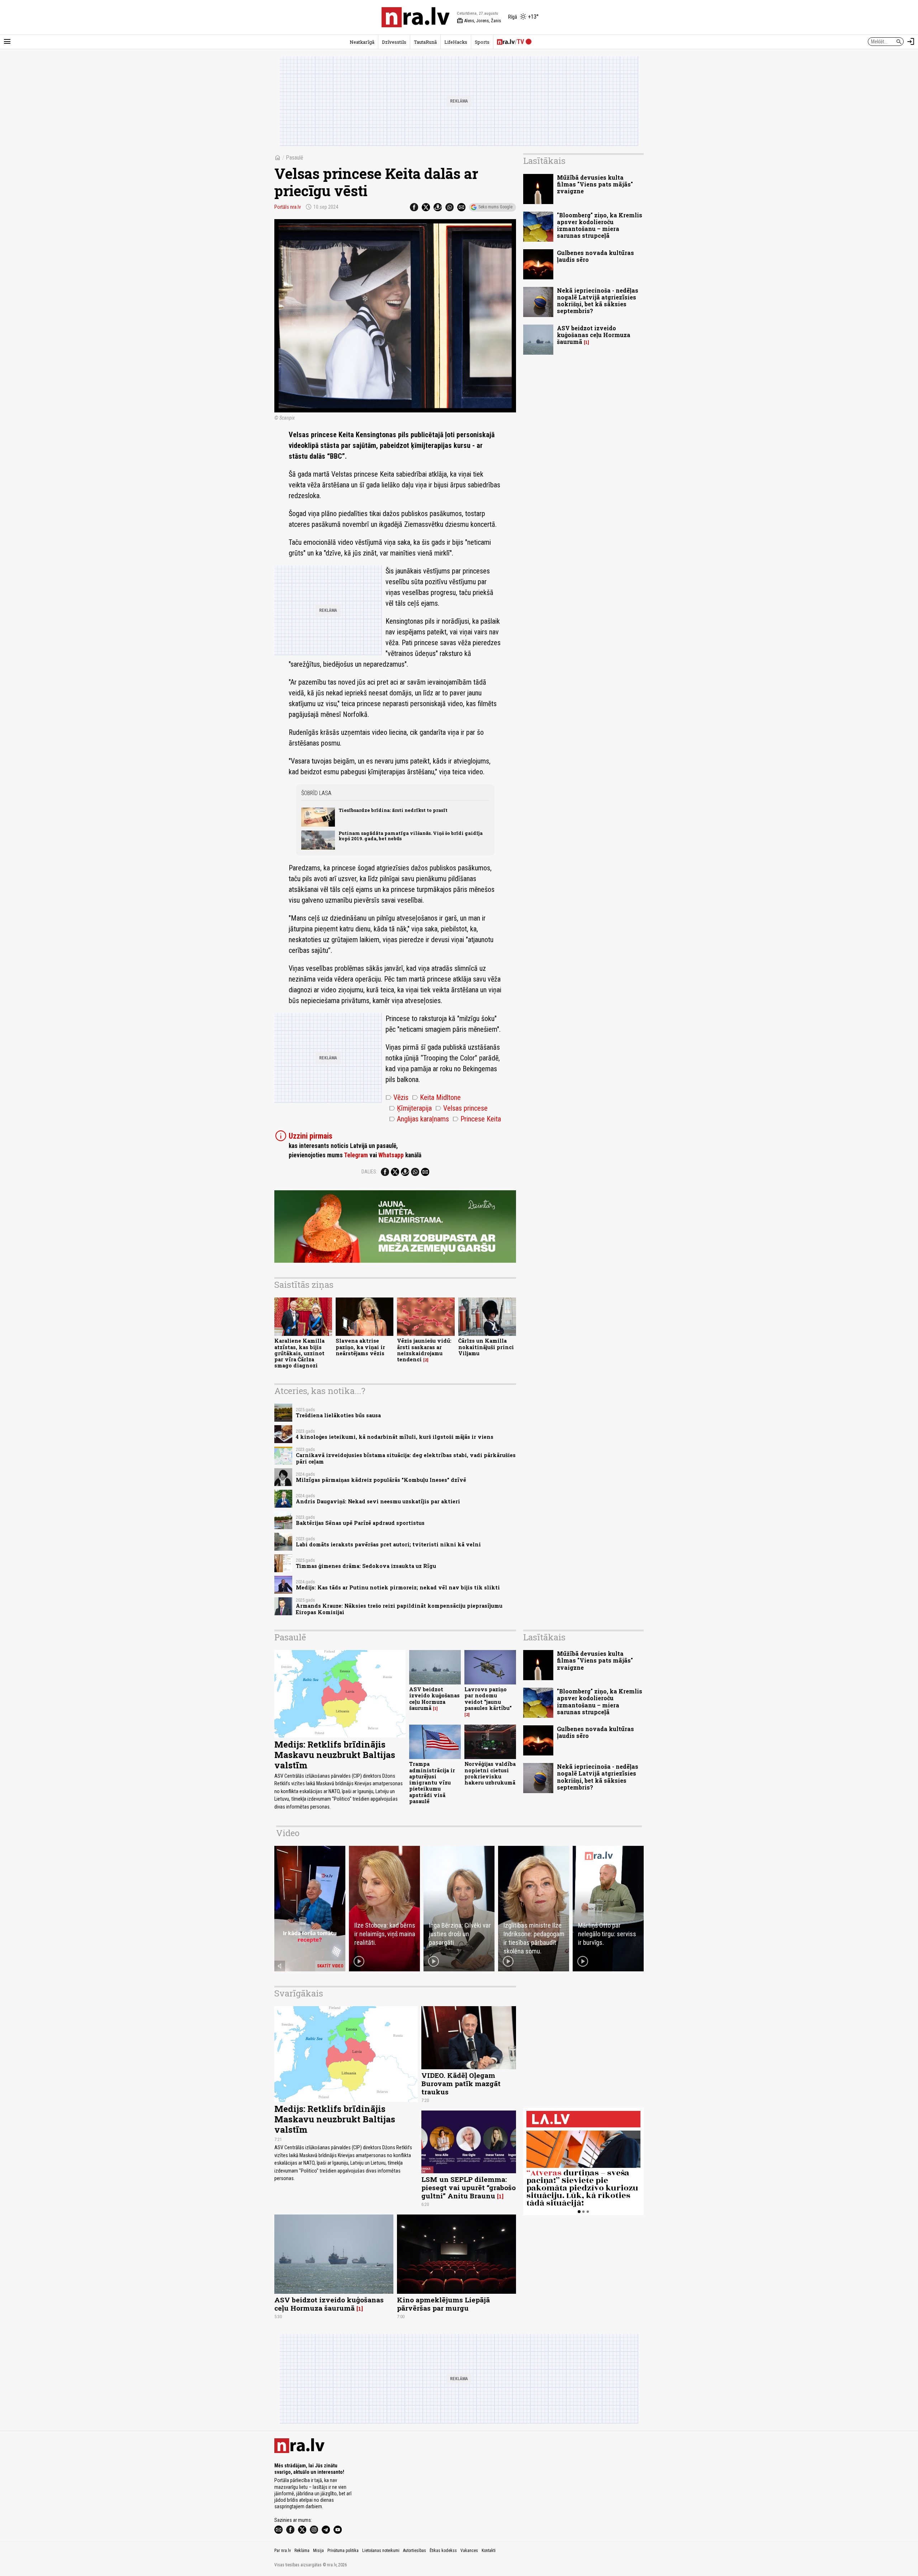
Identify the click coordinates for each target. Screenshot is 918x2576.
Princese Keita (477, 1119)
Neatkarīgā (362, 42)
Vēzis (397, 1097)
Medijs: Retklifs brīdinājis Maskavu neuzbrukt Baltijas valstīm (335, 1755)
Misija (318, 2551)
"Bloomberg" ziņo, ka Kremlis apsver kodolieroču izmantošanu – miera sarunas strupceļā (600, 225)
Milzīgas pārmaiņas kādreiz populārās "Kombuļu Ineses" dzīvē (381, 1480)
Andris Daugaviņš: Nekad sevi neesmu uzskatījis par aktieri (378, 1501)
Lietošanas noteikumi (381, 2551)
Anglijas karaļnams (419, 1119)
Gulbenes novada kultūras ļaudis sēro (595, 256)
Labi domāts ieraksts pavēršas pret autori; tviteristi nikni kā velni (388, 1544)
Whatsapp (391, 1155)
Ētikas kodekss (443, 2551)
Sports (482, 42)
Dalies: (369, 1172)
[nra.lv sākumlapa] (416, 17)
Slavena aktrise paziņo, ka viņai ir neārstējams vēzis (360, 1347)
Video (288, 1833)
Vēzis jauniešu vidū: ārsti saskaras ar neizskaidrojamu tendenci (424, 1350)
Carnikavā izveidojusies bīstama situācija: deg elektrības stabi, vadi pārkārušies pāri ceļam (406, 1458)
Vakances (469, 2551)
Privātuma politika (343, 2551)
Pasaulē (295, 158)
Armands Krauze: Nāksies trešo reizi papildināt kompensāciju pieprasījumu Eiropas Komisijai (399, 1609)
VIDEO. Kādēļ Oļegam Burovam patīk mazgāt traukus (461, 2083)
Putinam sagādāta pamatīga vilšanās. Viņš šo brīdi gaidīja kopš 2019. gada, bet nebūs (411, 836)
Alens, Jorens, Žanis (479, 21)
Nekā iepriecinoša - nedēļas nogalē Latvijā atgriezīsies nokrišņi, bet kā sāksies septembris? (598, 301)
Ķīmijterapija (410, 1108)
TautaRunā (425, 42)
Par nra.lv (283, 2551)
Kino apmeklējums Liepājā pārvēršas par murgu (443, 2304)
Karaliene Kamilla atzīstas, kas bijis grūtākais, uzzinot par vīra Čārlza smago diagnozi (299, 1353)
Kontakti (489, 2551)
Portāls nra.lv (288, 207)
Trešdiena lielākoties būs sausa (338, 1415)
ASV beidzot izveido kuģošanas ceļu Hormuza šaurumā (594, 335)
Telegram (356, 1155)
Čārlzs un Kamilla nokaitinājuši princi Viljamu (486, 1347)
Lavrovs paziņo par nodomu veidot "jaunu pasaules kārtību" (488, 1699)
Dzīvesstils (394, 42)
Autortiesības (415, 2551)
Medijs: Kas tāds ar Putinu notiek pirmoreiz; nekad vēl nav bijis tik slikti (398, 1587)
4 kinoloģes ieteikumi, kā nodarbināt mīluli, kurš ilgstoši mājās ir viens (395, 1437)
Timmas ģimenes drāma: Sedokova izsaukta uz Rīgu (366, 1566)
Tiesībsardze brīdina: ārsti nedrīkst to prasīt (393, 810)
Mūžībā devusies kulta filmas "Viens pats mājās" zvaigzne (595, 184)
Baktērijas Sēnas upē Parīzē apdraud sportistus (360, 1523)
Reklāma (302, 2551)
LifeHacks (456, 42)
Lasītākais (544, 161)
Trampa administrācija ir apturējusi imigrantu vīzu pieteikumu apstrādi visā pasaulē (432, 1783)
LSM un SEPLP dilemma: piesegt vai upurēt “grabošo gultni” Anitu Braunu (469, 2187)
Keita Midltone (436, 1097)
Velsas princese (462, 1108)
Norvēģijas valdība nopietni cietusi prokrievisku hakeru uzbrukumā (490, 1773)
